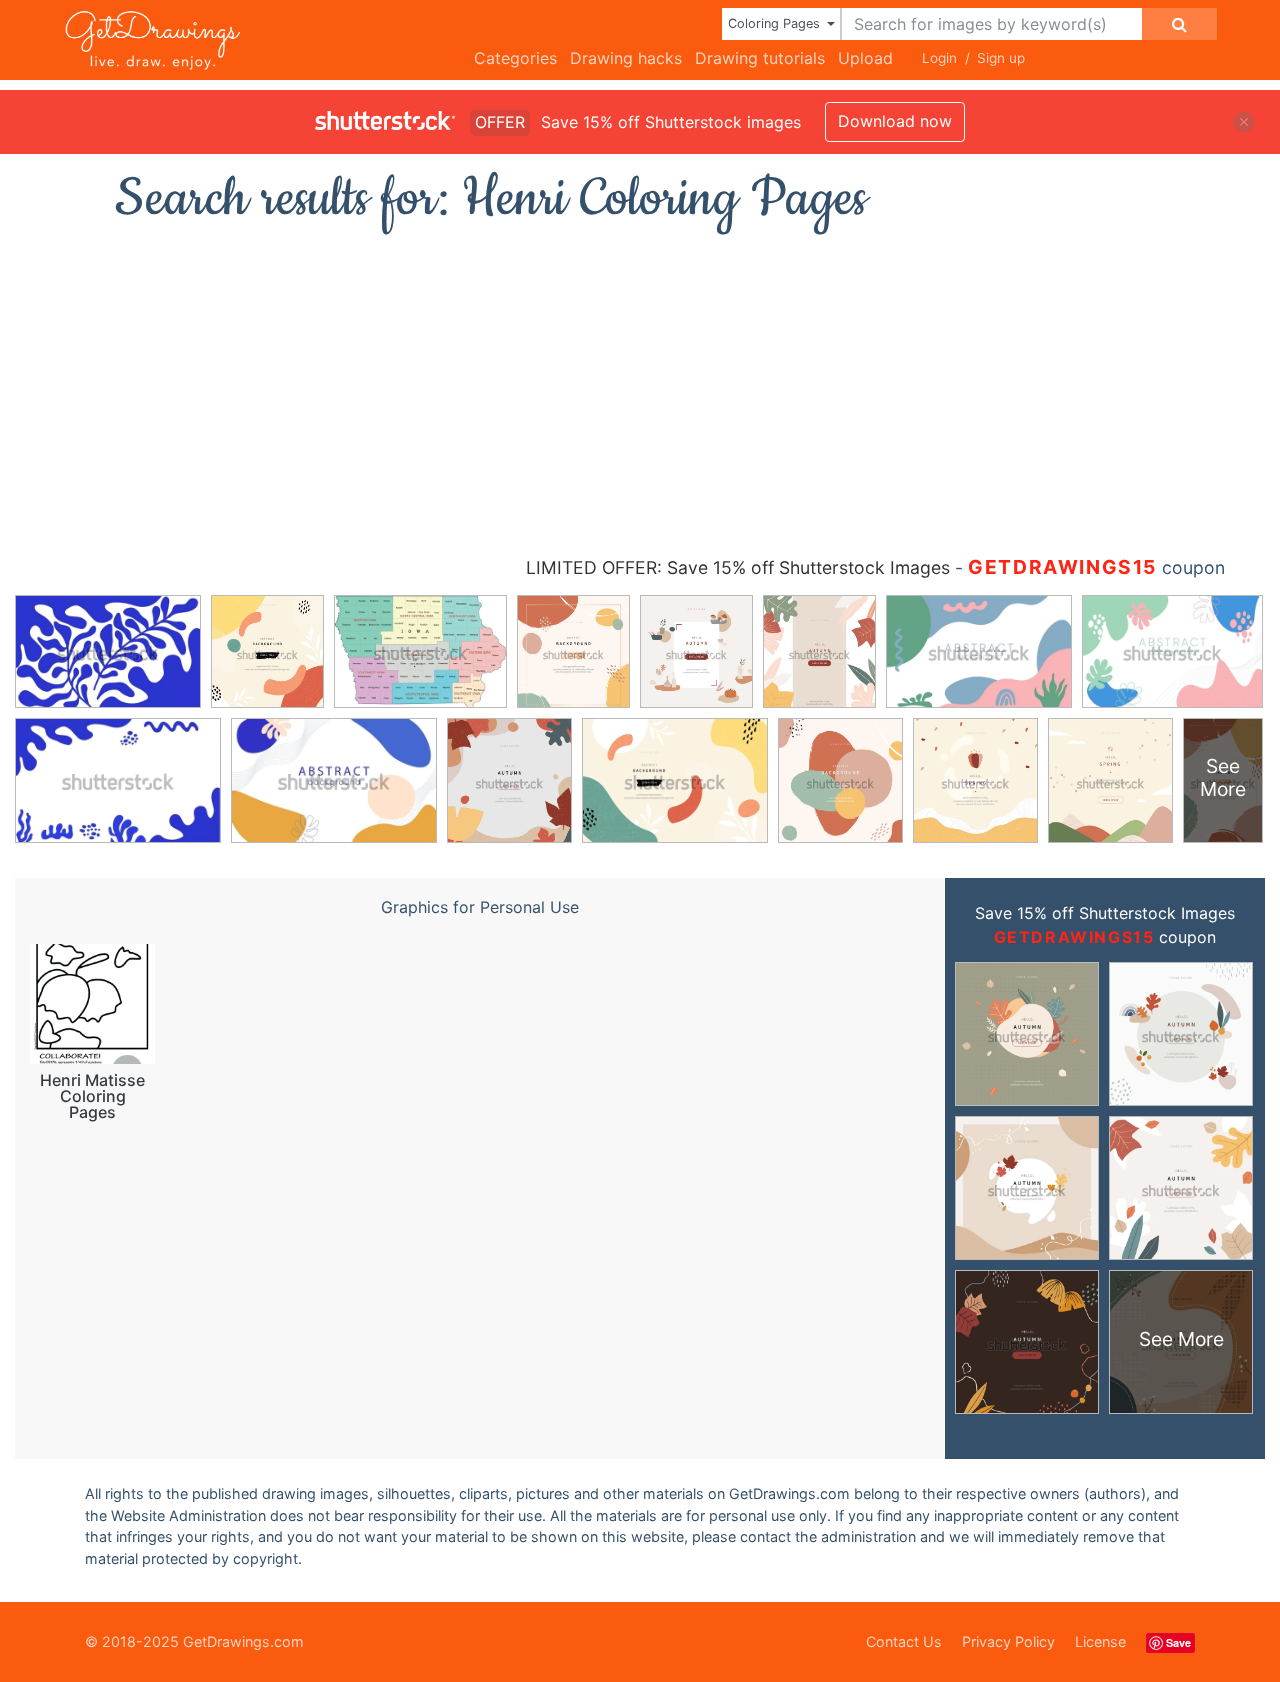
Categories (515, 58)
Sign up (1001, 58)
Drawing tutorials (760, 58)
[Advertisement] (640, 385)
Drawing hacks (626, 58)
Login (939, 58)
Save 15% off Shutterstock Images (1105, 913)
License (1100, 1641)
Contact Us (904, 1641)
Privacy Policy (1008, 1641)
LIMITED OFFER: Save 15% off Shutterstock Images (738, 567)
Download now (895, 121)
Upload (865, 58)
